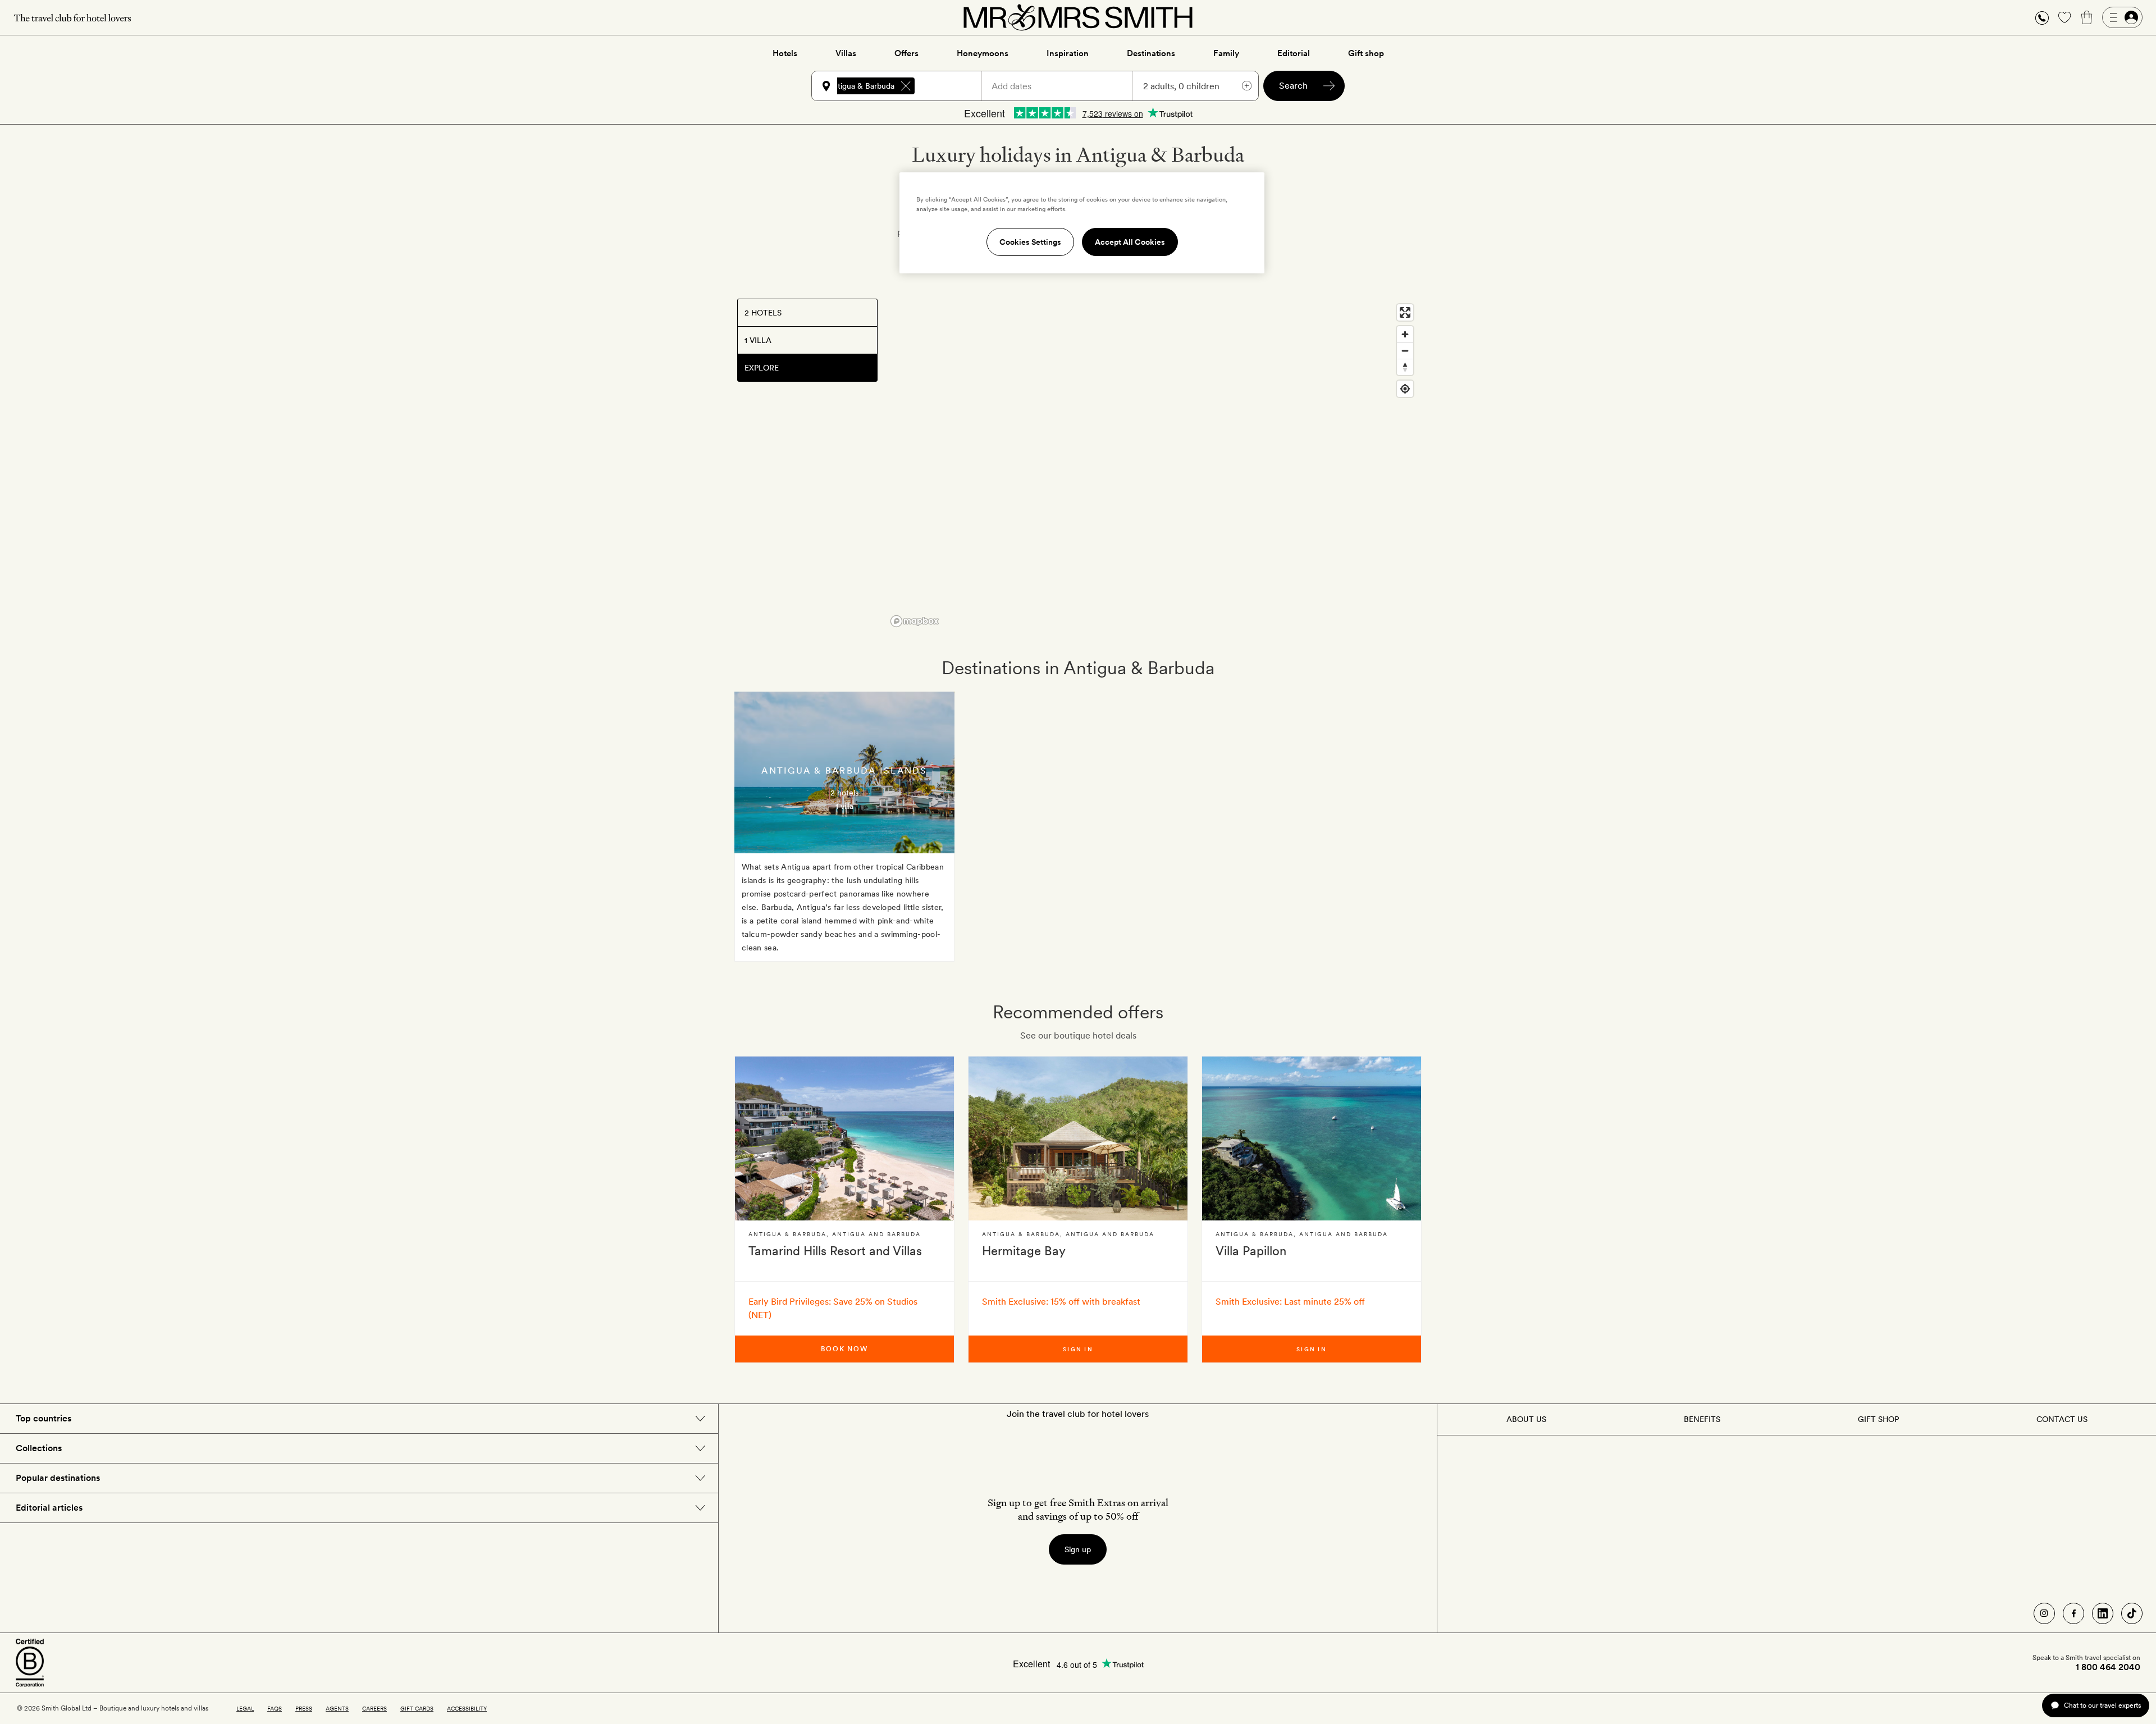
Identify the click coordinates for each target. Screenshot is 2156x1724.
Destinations (1151, 53)
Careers (374, 1708)
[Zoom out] (1405, 351)
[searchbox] (953, 86)
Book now (844, 1349)
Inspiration (1068, 53)
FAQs (275, 1708)
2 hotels (844, 793)
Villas (846, 53)
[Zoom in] (1405, 334)
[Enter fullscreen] (1405, 312)
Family (1226, 53)
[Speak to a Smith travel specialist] (2042, 17)
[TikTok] (2132, 1613)
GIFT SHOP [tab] (1878, 1419)
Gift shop (1366, 53)
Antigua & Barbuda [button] (861, 86)
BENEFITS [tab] (1702, 1419)
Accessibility (467, 1708)
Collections (39, 1448)
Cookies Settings (1030, 242)
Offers (906, 53)
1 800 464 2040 (2108, 1667)
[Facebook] (2073, 1613)
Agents (337, 1708)
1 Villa (758, 340)
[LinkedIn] (2103, 1613)
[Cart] (2087, 17)
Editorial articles (49, 1508)
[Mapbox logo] (915, 621)
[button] (2042, 18)
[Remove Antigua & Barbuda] (906, 86)
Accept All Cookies (1130, 242)
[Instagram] (2044, 1613)
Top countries (44, 1418)
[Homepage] (1078, 17)
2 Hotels (763, 313)
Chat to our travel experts (2102, 1705)
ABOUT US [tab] (1526, 1419)
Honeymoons (983, 53)
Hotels (785, 53)
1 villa (844, 806)
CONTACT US (2062, 1419)
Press (304, 1708)
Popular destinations (58, 1478)
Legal (245, 1708)
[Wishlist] (2064, 17)
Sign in (1078, 1349)
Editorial (1294, 53)
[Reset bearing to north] (1405, 367)
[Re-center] (1405, 389)
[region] (1153, 465)
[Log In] (2122, 17)
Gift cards (417, 1708)
